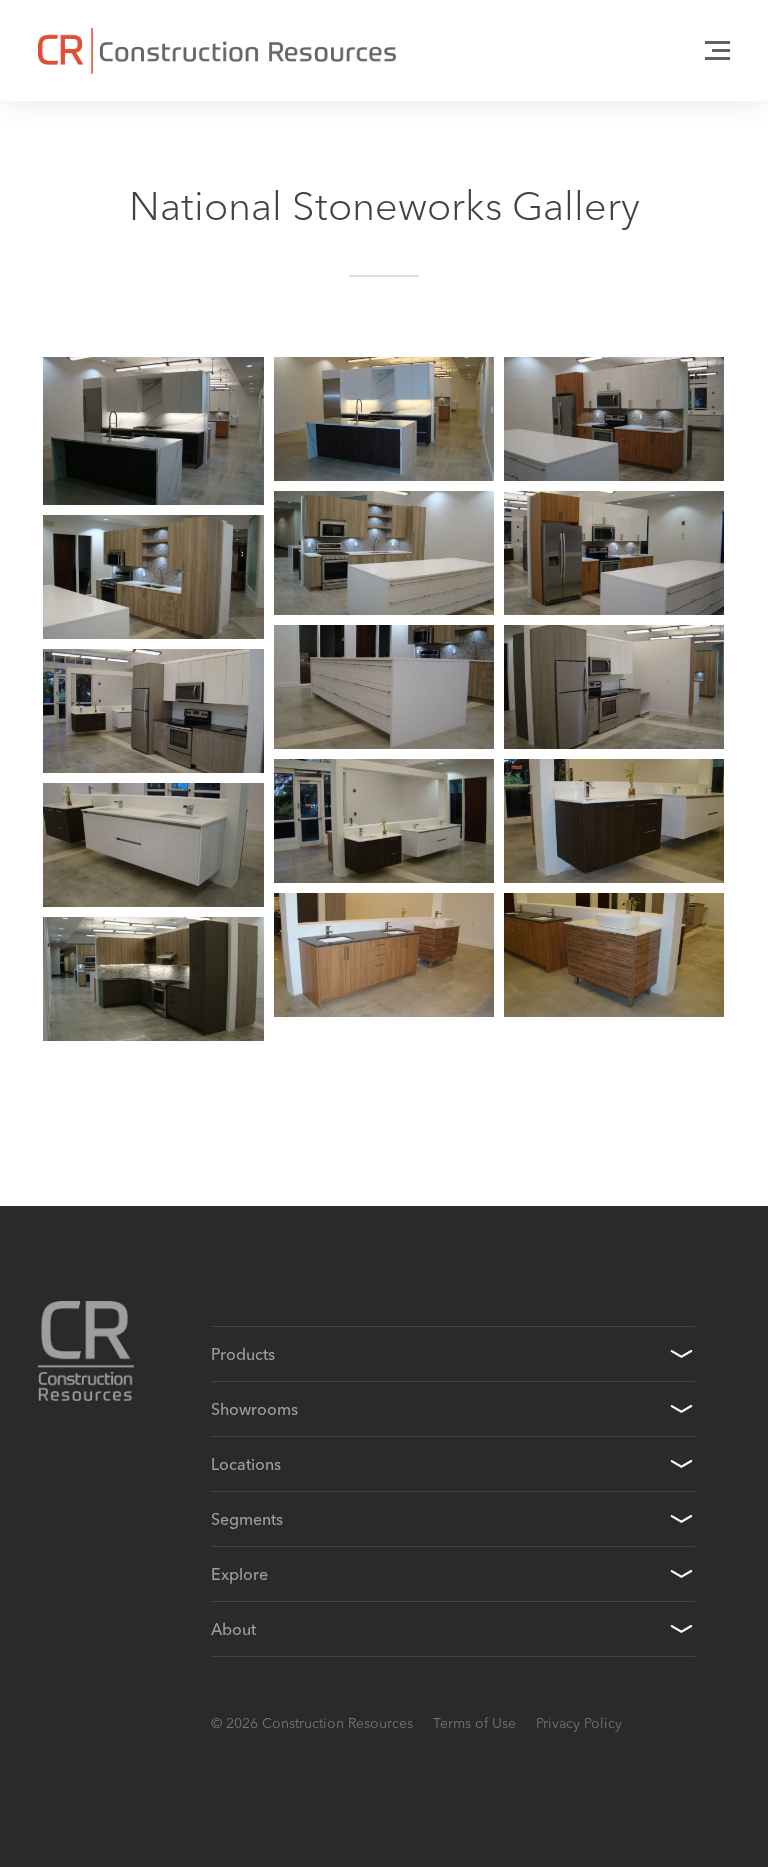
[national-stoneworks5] (153, 577)
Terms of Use (474, 1723)
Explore (239, 1574)
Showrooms (254, 1409)
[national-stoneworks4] (614, 553)
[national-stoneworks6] (384, 687)
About (233, 1629)
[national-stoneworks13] (614, 955)
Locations (246, 1464)
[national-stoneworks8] (153, 711)
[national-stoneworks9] (384, 821)
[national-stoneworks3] (384, 553)
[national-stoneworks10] (614, 821)
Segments (247, 1519)
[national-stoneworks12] (384, 955)
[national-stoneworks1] (384, 419)
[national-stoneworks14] (153, 979)
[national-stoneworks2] (614, 419)
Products (243, 1354)
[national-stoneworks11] (153, 845)
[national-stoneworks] (153, 431)
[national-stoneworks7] (614, 687)
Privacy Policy (579, 1723)
